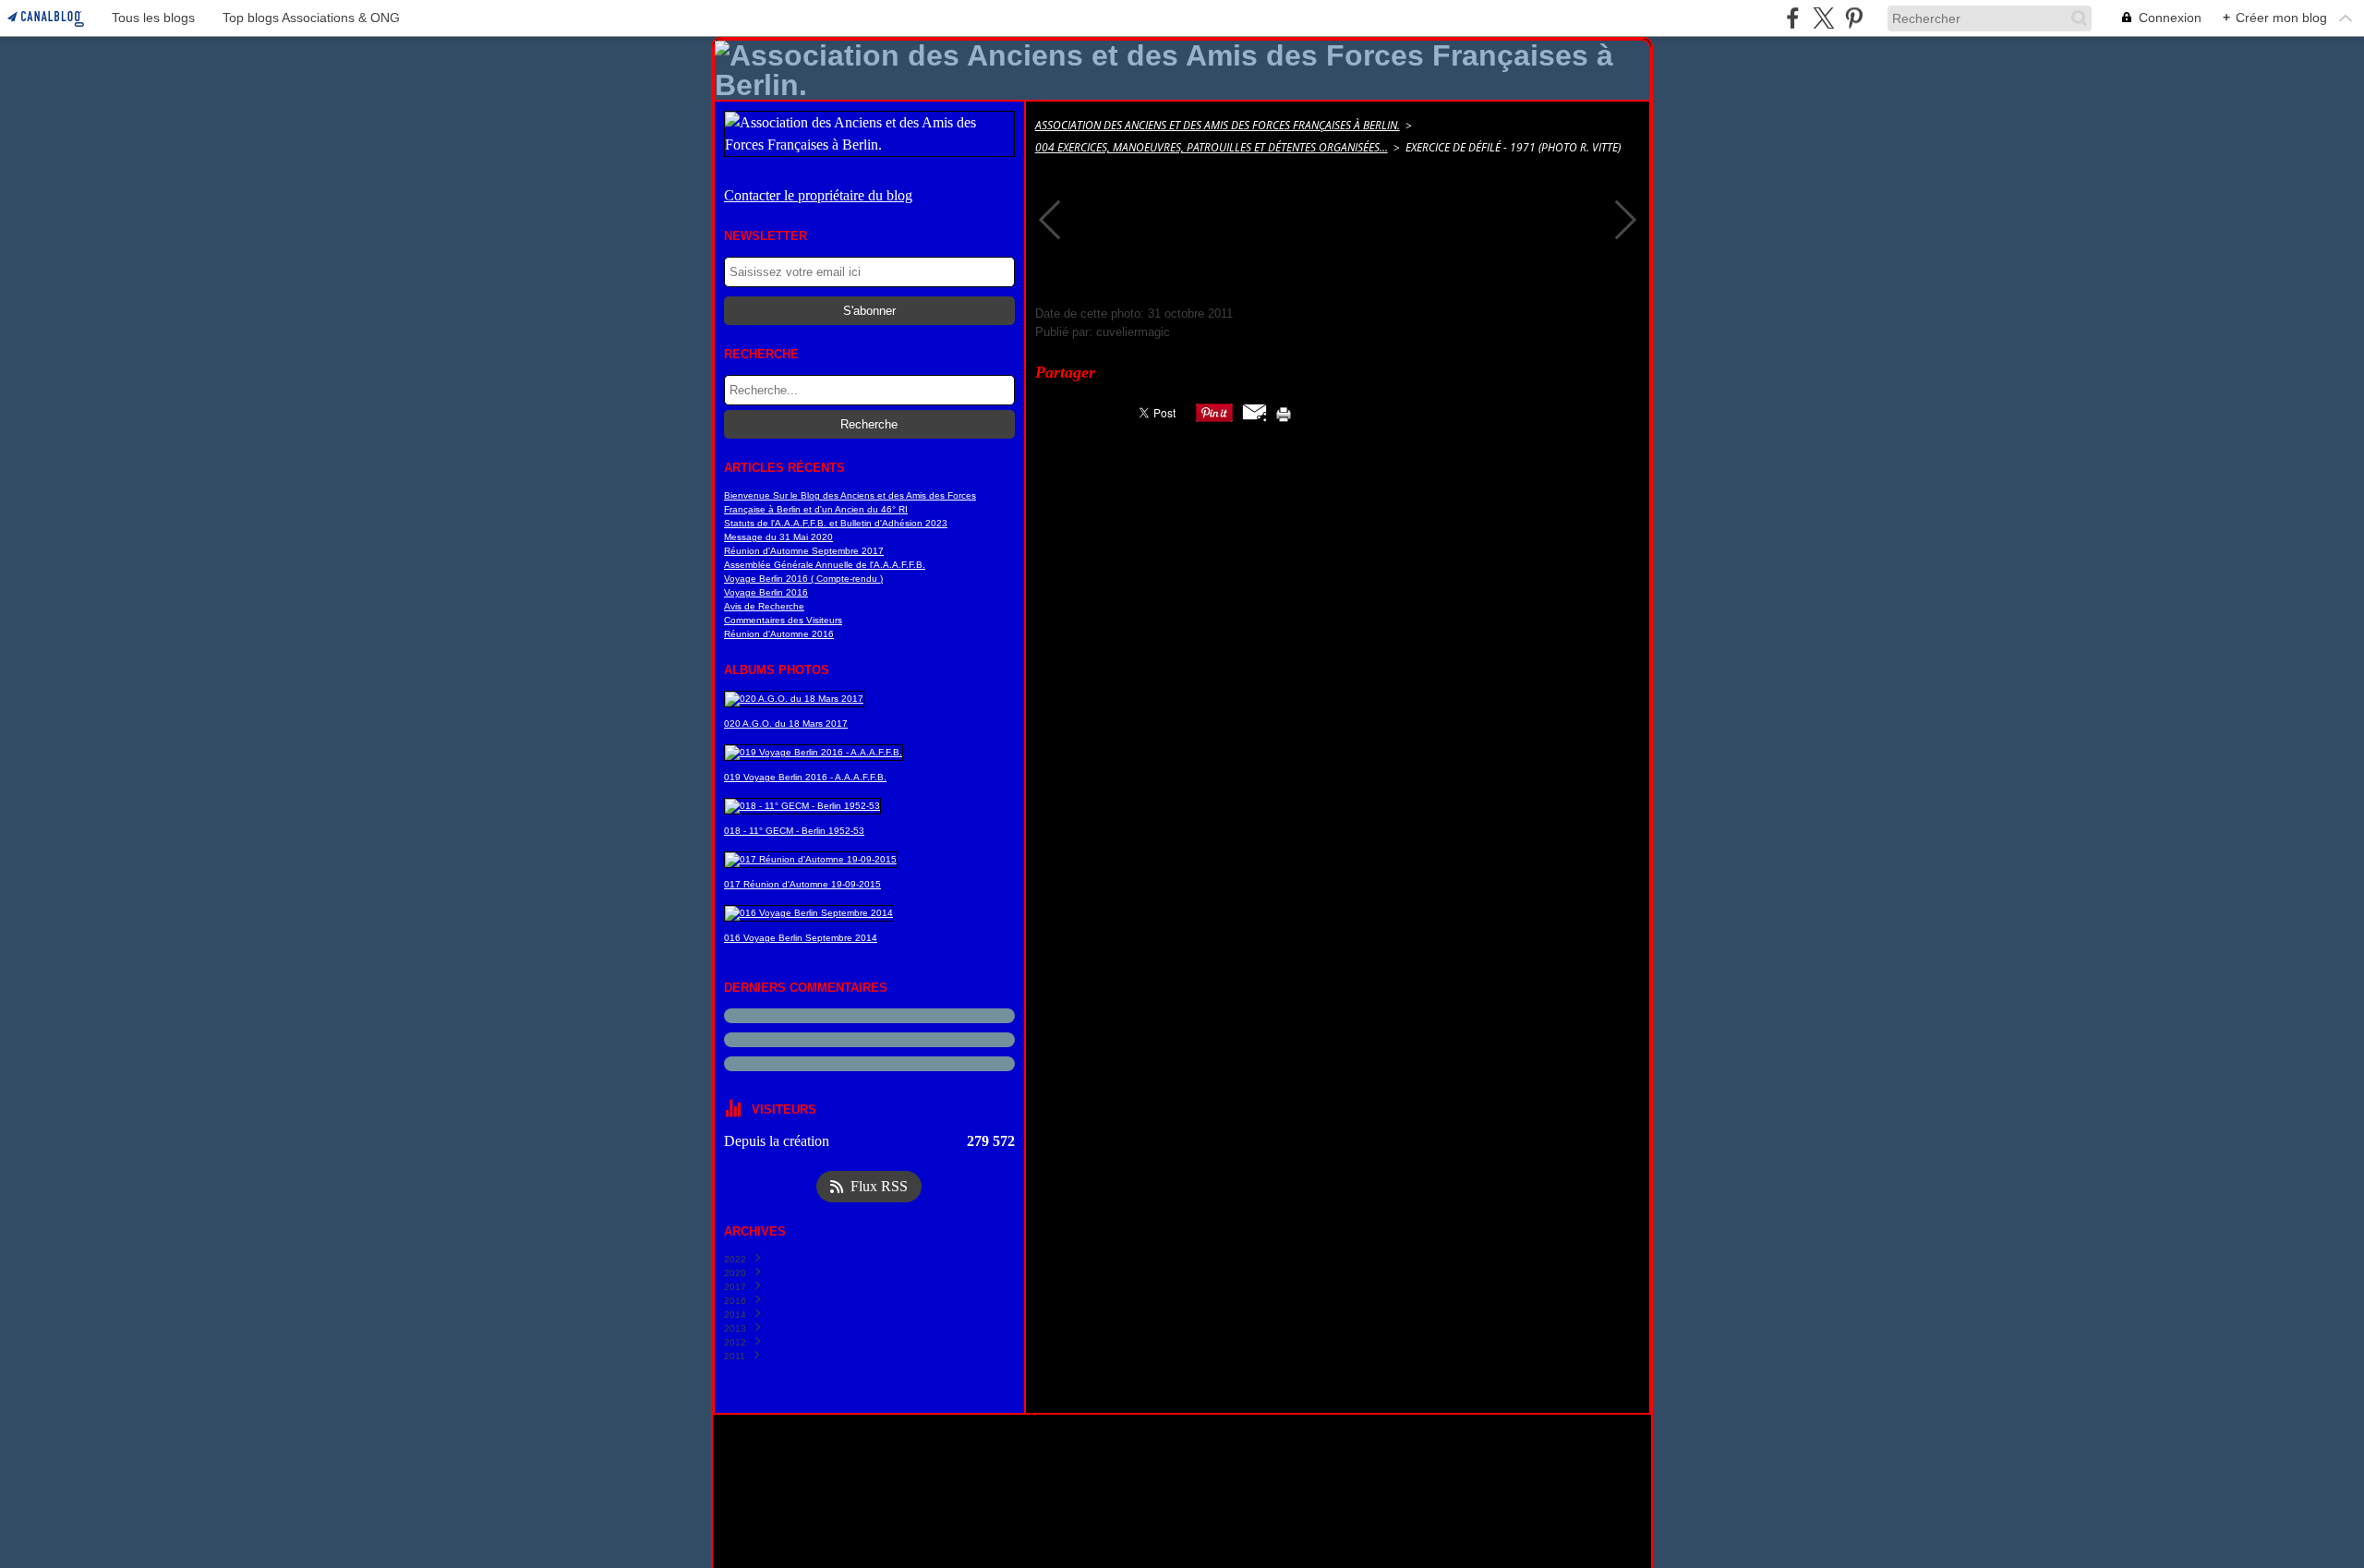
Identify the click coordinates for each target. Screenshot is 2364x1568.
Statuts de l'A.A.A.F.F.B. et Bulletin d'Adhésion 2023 (836, 523)
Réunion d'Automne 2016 (779, 634)
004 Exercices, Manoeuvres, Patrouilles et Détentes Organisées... (1212, 147)
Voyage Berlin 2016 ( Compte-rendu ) (803, 579)
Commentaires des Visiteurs (783, 620)
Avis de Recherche (764, 606)
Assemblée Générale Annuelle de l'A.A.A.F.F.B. (825, 565)
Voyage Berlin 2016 (766, 592)
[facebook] (1793, 18)
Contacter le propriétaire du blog (818, 195)
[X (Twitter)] (1823, 18)
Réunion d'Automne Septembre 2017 (804, 551)
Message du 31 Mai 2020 (778, 537)
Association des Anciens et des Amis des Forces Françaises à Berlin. (1218, 125)
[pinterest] (1854, 18)
